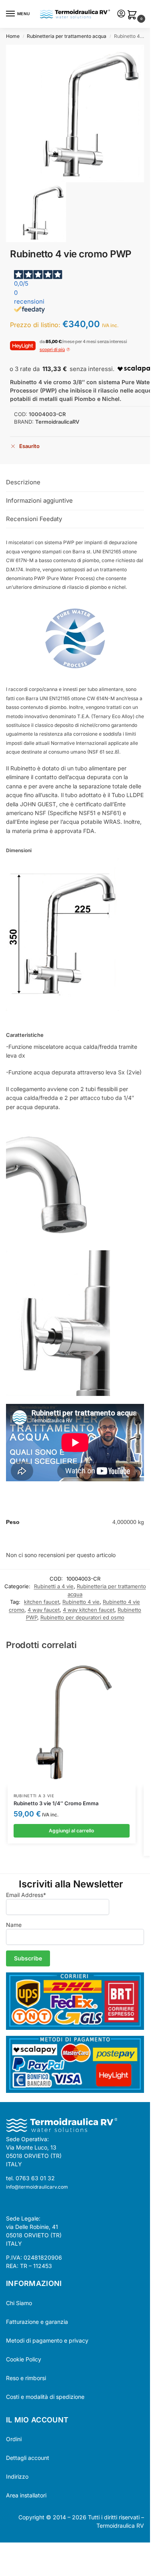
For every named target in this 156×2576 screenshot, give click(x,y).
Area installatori (26, 2495)
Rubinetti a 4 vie (54, 1586)
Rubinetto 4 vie (81, 1602)
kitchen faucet (42, 1602)
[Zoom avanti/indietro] (2, 2550)
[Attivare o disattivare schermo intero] (9, 2550)
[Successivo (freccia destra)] (9, 2559)
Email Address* (26, 1895)
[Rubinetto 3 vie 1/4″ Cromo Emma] (72, 1723)
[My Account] (121, 14)
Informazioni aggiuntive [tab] (39, 500)
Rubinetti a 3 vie (34, 1796)
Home (13, 36)
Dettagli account (28, 2458)
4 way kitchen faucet (89, 1610)
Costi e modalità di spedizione (45, 2397)
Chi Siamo (19, 2303)
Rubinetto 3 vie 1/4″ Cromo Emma (56, 1803)
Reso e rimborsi (26, 2378)
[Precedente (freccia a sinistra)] (2, 2559)
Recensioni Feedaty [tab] (34, 519)
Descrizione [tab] (23, 482)
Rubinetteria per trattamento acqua (67, 36)
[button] (134, 15)
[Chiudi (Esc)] (23, 2550)
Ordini (14, 2439)
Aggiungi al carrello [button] (71, 1831)
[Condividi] (16, 2550)
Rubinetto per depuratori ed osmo (82, 1617)
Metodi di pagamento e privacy (47, 2340)
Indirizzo (17, 2476)
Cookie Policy (24, 2359)
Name (14, 1925)
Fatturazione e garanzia (37, 2322)
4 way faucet (44, 1610)
